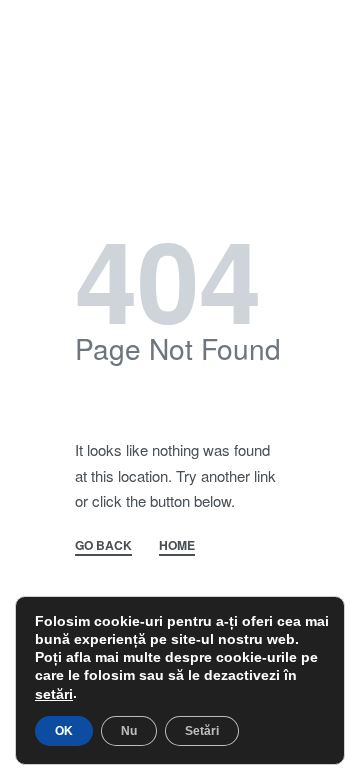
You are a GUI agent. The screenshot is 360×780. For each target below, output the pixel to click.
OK (64, 731)
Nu (129, 731)
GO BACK (103, 546)
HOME (177, 546)
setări (54, 694)
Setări (202, 731)
